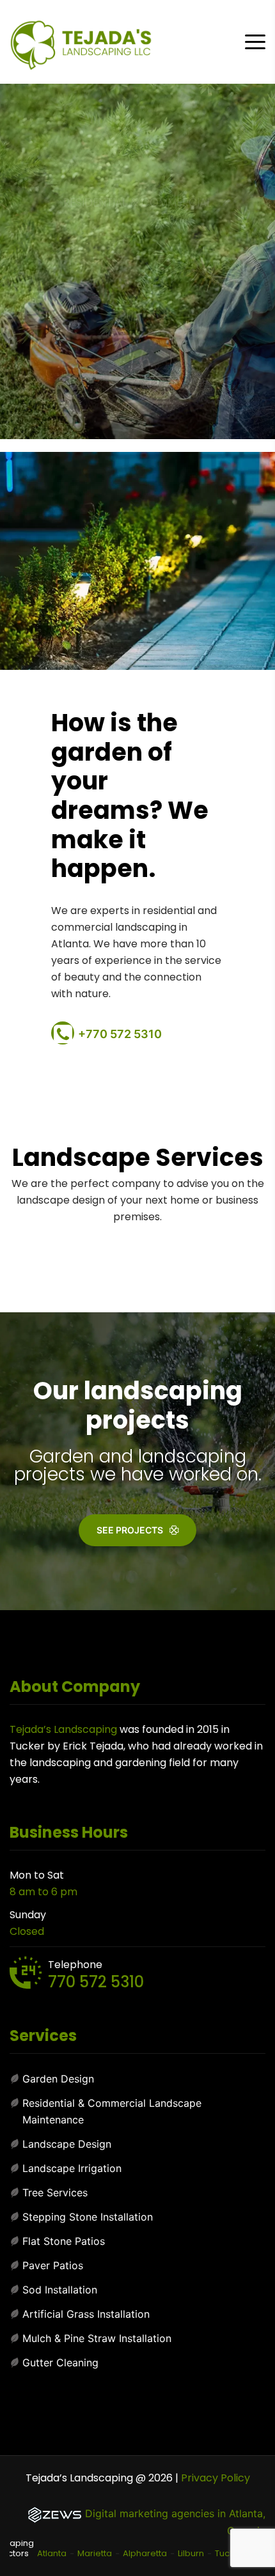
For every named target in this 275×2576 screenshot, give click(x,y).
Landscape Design (67, 2144)
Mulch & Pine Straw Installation (97, 2338)
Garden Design (58, 2079)
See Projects (130, 1530)
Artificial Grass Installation (86, 2314)
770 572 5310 (96, 1982)
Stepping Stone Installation (88, 2217)
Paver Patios (53, 2265)
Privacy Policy (216, 2478)
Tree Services (55, 2192)
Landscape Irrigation (72, 2168)
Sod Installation (60, 2290)
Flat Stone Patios (64, 2241)
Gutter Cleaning (60, 2363)
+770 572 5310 (120, 1034)
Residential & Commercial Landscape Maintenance (112, 2111)
